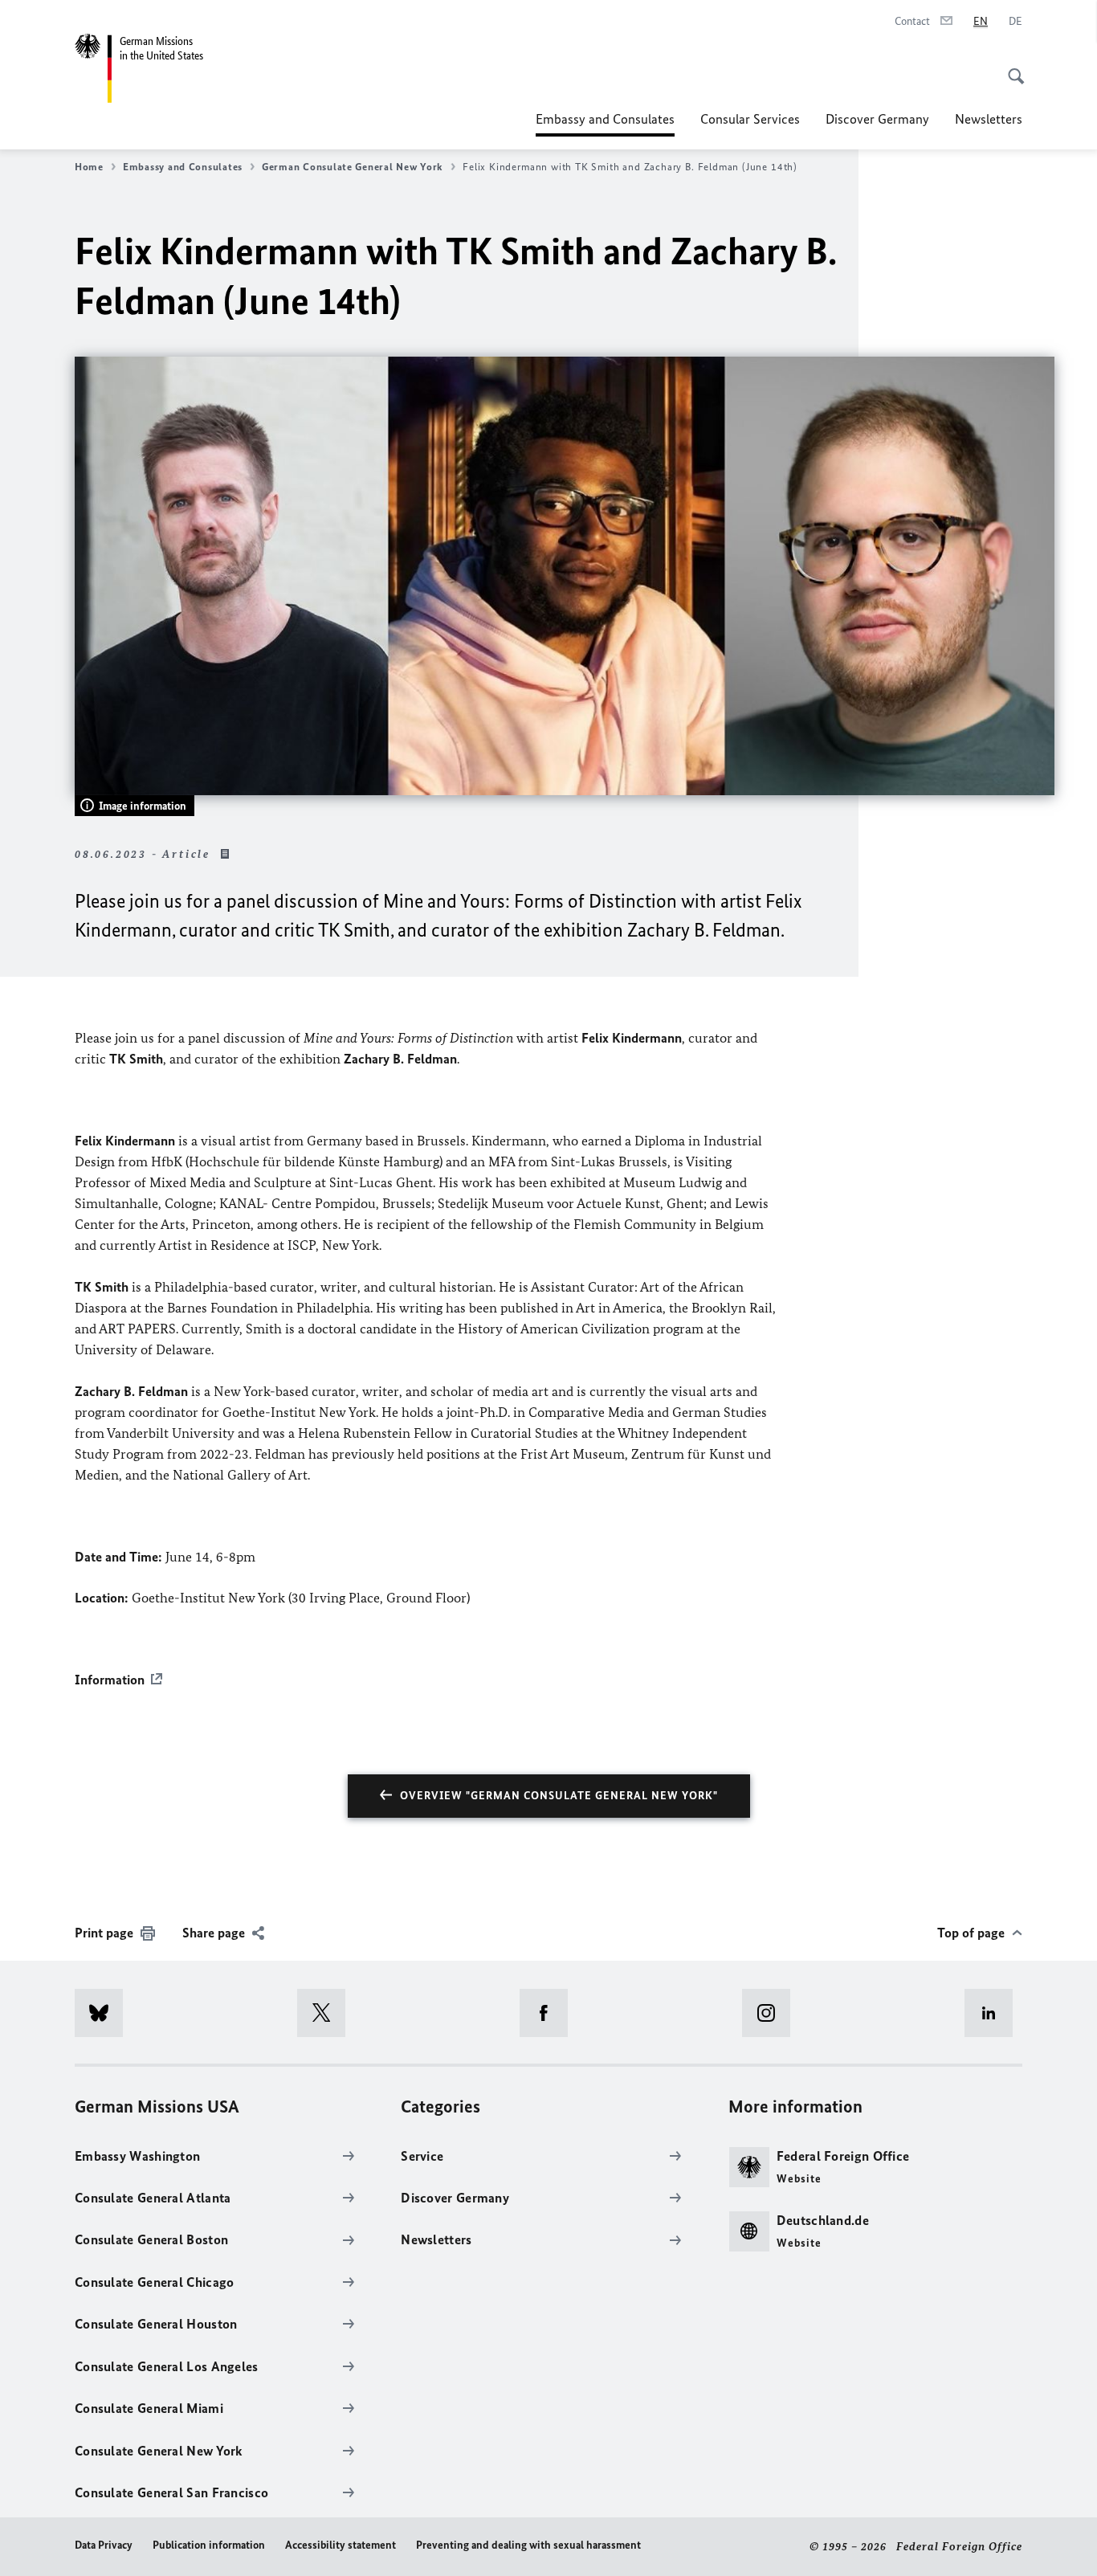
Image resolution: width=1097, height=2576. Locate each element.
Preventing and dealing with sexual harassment (528, 2545)
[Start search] (1011, 67)
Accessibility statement (341, 2545)
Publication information (209, 2545)
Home (89, 167)
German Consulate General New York (353, 167)
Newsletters (989, 119)
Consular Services (750, 119)
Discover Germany (877, 119)
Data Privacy (104, 2545)
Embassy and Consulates (605, 124)
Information (110, 1680)
